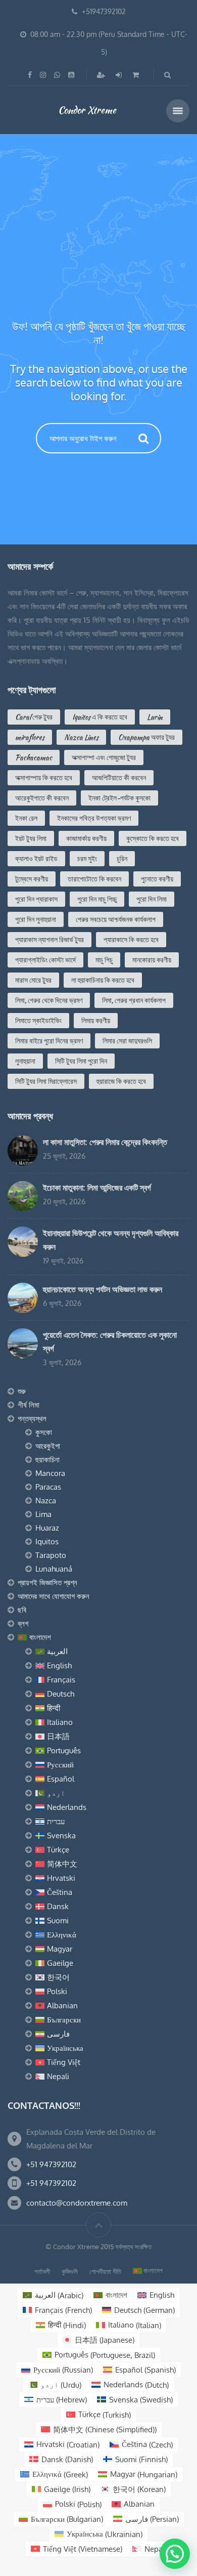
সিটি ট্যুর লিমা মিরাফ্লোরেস (46, 1081)
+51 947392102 (51, 2164)
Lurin (155, 717)
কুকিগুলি (70, 2271)
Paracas (48, 1487)
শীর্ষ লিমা (29, 1405)
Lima (43, 1514)
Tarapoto (51, 1555)
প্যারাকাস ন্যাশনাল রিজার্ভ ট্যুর (50, 940)
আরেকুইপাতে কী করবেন (42, 798)
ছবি (22, 1610)
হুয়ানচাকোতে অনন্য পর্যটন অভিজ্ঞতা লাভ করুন (103, 1289)
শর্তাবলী (42, 2271)
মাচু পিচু (104, 960)
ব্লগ (23, 1623)
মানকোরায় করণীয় (152, 960)
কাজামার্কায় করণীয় (86, 838)
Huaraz (47, 1528)
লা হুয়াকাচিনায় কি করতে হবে (103, 980)
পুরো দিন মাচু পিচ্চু (97, 899)
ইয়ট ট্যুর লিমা (31, 838)
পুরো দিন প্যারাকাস (36, 899)
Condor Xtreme (87, 110)
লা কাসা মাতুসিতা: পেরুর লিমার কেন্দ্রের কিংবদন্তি (105, 1142)
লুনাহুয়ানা (25, 1061)
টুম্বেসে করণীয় (32, 879)
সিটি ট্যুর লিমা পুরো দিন (81, 1061)
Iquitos (47, 1542)
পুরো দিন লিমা (152, 899)
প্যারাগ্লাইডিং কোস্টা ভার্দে (45, 960)
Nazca (46, 1501)
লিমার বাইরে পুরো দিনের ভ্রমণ (49, 1041)
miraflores (30, 737)
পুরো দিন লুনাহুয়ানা (36, 919)
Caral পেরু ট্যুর (34, 717)
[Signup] (102, 75)
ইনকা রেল (26, 818)
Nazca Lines (81, 737)
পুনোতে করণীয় (157, 879)
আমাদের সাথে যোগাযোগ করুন (54, 1596)
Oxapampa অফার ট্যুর (146, 737)
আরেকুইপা (48, 1446)
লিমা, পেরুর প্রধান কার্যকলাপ (134, 1000)
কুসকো (44, 1432)
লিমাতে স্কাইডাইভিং (38, 1021)
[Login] (120, 75)
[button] (175, 2554)
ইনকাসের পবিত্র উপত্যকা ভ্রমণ (94, 818)
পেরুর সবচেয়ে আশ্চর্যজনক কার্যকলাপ (116, 919)
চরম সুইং (87, 859)
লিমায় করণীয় (96, 1021)
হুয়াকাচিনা (47, 1460)
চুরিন (122, 859)
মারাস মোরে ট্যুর (33, 980)
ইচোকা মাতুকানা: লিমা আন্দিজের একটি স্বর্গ (97, 1188)
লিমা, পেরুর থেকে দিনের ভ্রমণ (49, 1000)
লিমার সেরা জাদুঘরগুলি (127, 1041)
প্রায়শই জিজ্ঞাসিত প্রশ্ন (47, 1582)
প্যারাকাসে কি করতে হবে (131, 940)
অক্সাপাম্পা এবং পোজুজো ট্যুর (104, 757)
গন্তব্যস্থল (32, 1419)
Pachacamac (34, 757)
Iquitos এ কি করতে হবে (100, 717)
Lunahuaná (54, 1569)
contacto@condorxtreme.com (77, 2203)
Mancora (50, 1473)
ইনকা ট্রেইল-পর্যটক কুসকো (119, 798)
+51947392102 (104, 11)
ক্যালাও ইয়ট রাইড (36, 859)
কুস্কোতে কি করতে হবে (153, 838)
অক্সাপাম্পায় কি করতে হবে (44, 778)
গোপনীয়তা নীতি (105, 2271)
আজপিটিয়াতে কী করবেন (119, 778)
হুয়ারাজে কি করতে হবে (121, 1081)
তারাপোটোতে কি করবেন (94, 879)
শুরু (22, 1391)
